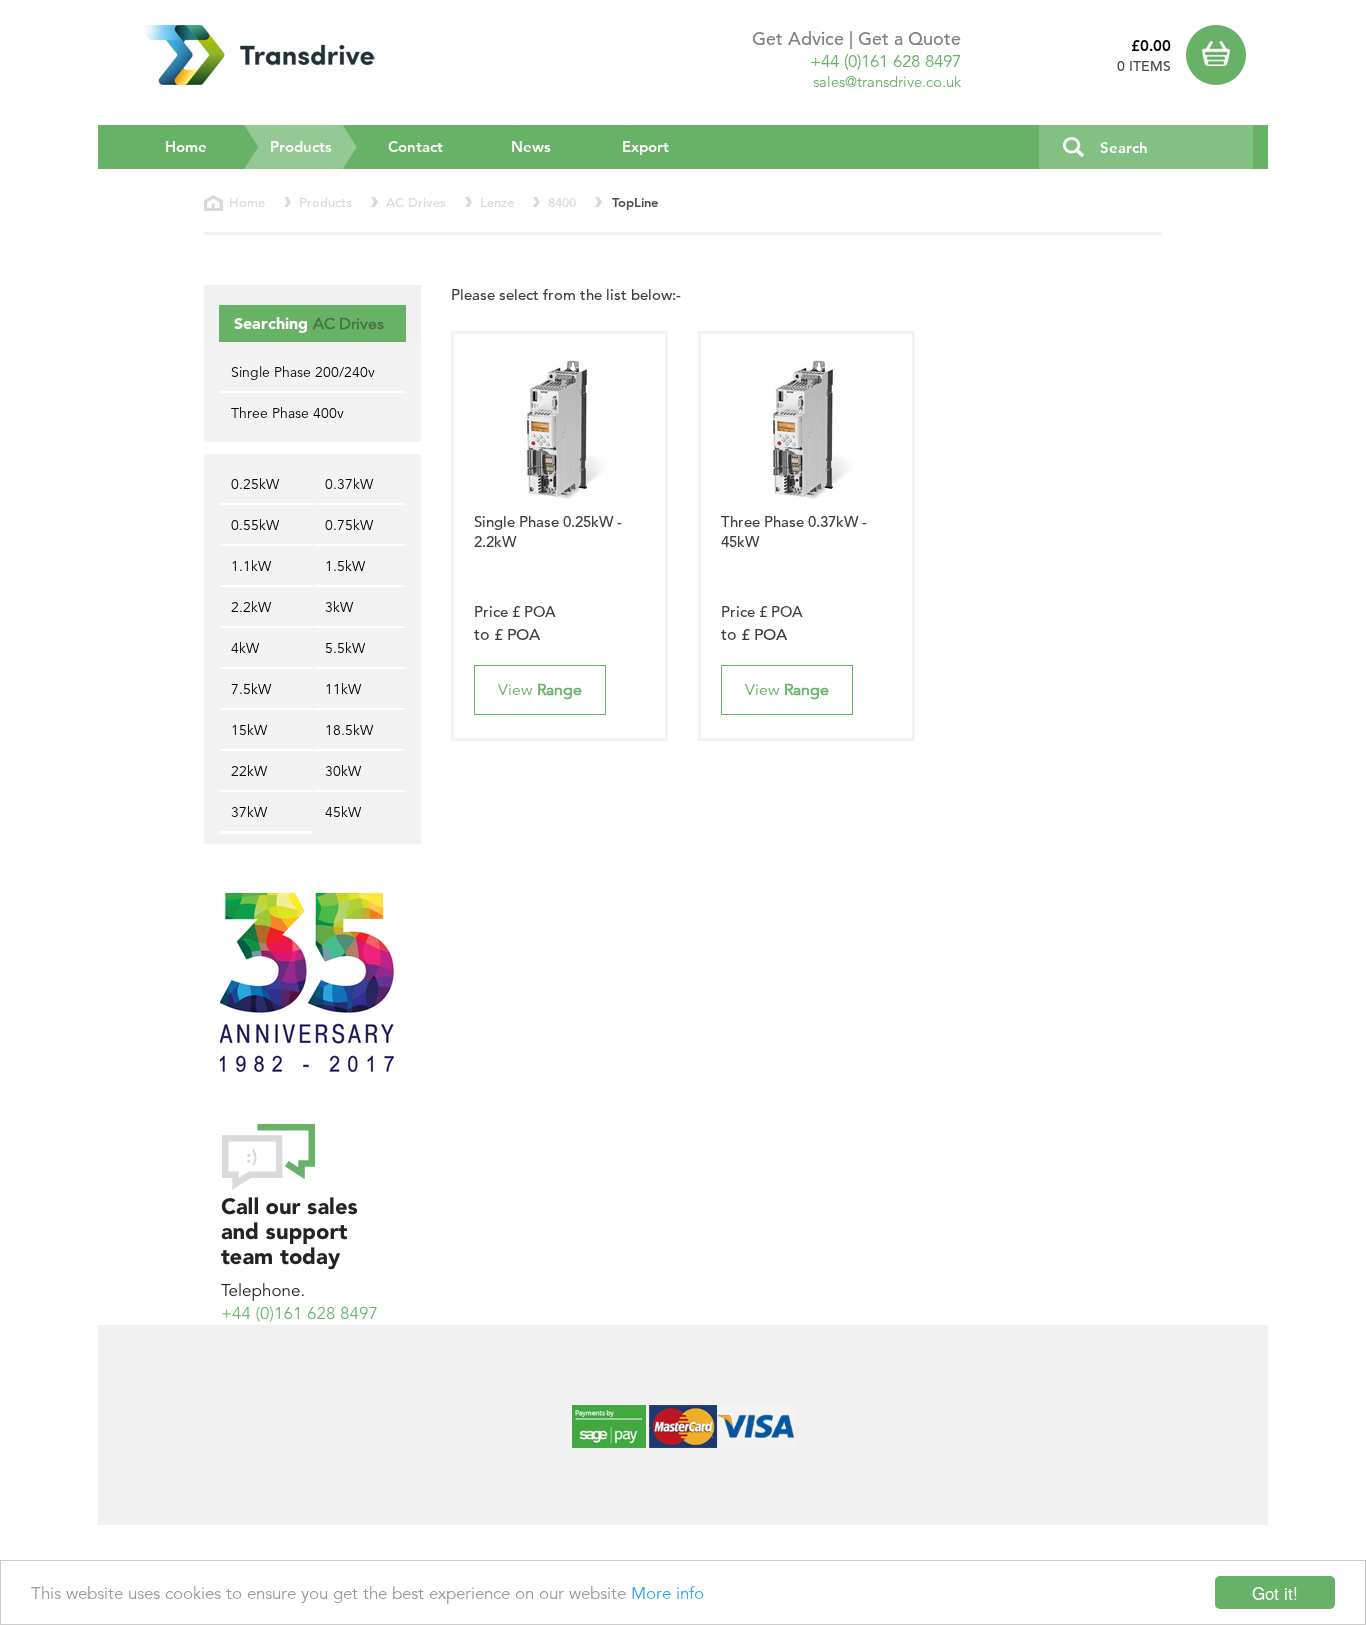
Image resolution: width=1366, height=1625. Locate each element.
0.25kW (255, 484)
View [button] (540, 690)
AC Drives (416, 202)
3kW (339, 607)
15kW (249, 730)
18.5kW (349, 730)
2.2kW (251, 607)
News (531, 146)
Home (186, 146)
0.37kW (349, 484)
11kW (343, 689)
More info (667, 1593)
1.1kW (251, 566)
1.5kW (345, 566)
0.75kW (349, 525)
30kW (343, 771)
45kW (343, 812)
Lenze (497, 202)
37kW (249, 812)
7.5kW (251, 689)
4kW (245, 648)
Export (645, 146)
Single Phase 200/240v (303, 372)
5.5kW (345, 648)
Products (314, 146)
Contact (415, 146)
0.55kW (255, 525)
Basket (1220, 55)
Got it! (1275, 1592)
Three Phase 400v (287, 413)
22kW (249, 771)
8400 (562, 202)
